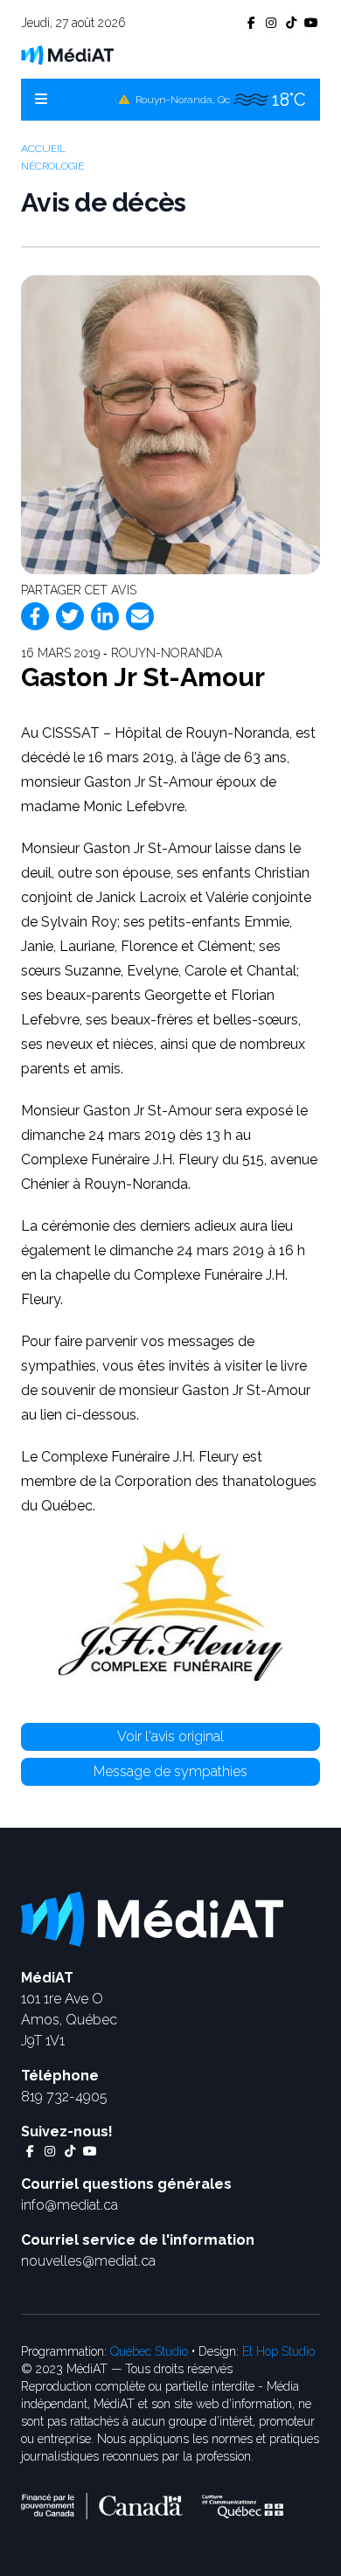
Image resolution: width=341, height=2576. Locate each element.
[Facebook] (35, 616)
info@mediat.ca (70, 2205)
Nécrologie (52, 166)
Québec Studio (149, 2351)
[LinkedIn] (105, 616)
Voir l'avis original (170, 1736)
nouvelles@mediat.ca (88, 2261)
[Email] (140, 616)
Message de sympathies (170, 1771)
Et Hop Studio (278, 2351)
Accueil (43, 149)
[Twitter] (70, 616)
